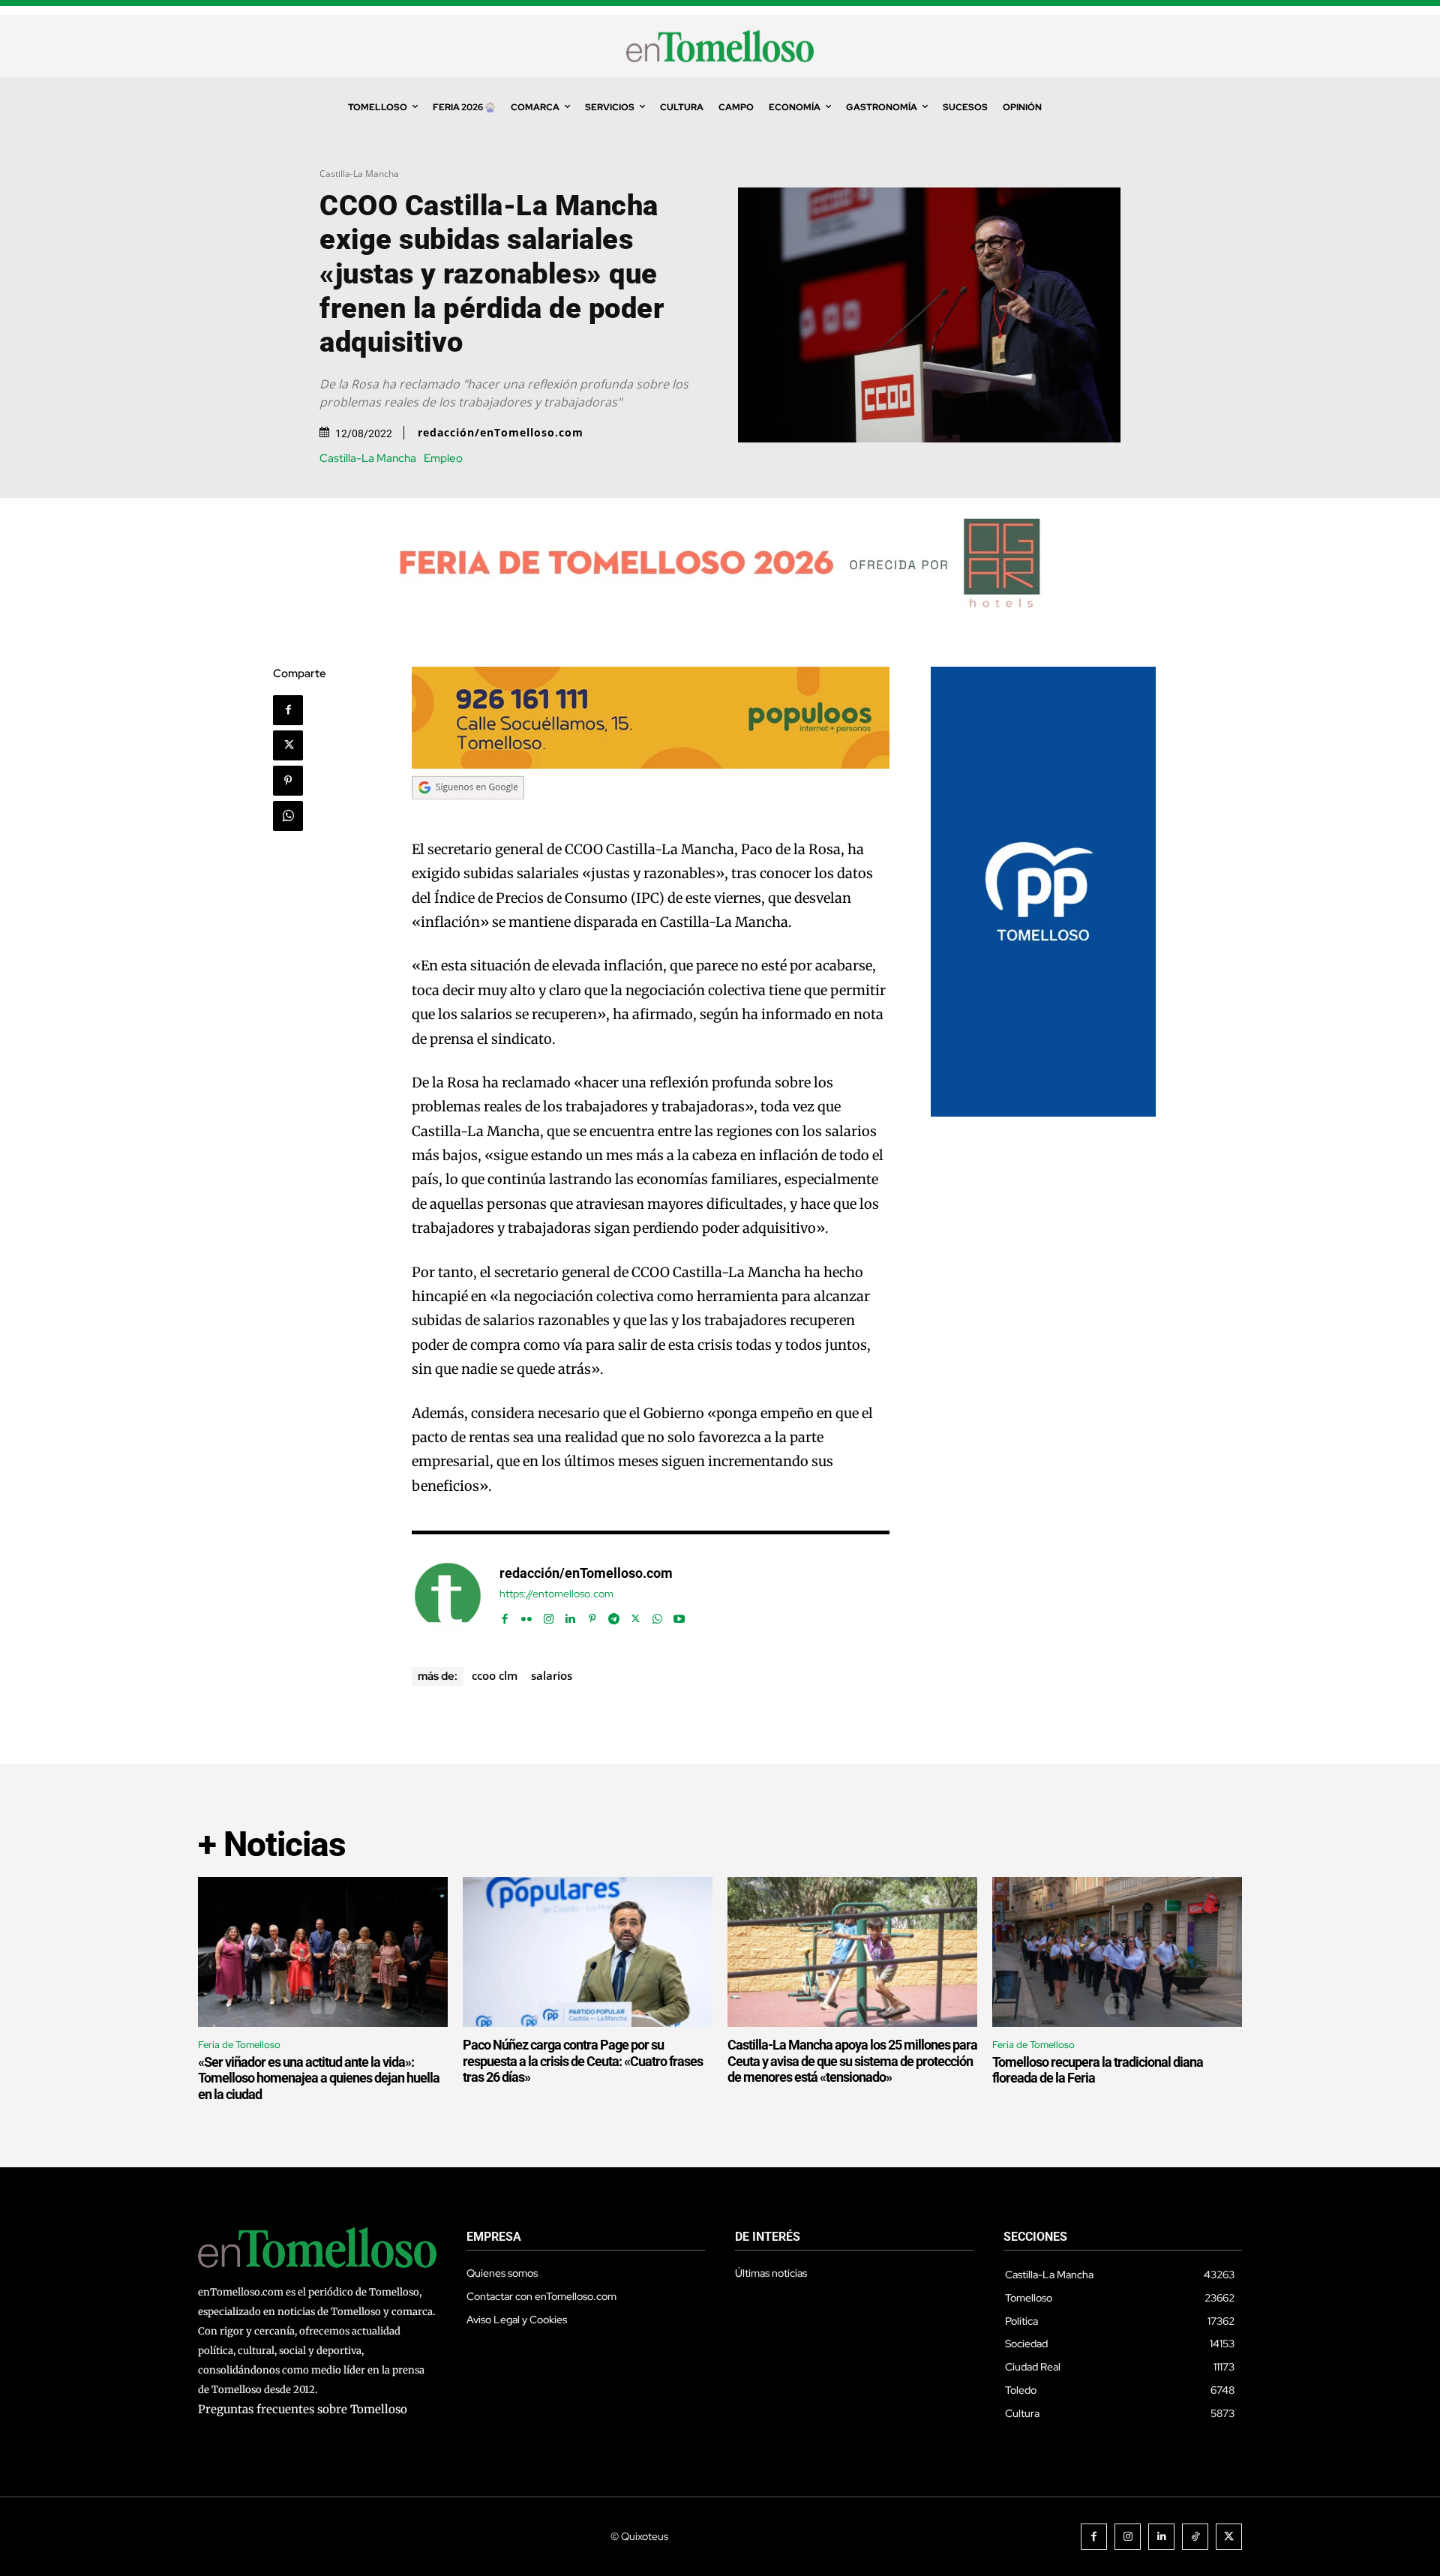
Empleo (443, 459)
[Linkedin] (570, 1616)
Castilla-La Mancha (359, 174)
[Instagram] (549, 1616)
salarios (552, 1675)
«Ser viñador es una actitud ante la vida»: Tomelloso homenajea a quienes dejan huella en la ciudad (319, 2078)
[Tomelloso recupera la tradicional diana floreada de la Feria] (1117, 1952)
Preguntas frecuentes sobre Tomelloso (303, 2409)
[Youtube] (679, 1616)
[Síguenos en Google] (468, 813)
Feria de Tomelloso (239, 2045)
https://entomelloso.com (556, 1594)
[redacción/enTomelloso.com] (448, 1596)
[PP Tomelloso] (1043, 1113)
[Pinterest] (288, 781)
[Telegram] (614, 1616)
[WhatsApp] (288, 816)
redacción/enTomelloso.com (501, 433)
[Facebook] (288, 710)
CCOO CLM (495, 1675)
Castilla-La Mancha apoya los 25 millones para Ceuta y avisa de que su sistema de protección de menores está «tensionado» (852, 2061)
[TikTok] (1195, 2537)
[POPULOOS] (651, 765)
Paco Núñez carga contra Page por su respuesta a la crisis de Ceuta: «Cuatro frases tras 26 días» (583, 2061)
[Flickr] (527, 1616)
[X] (288, 745)
